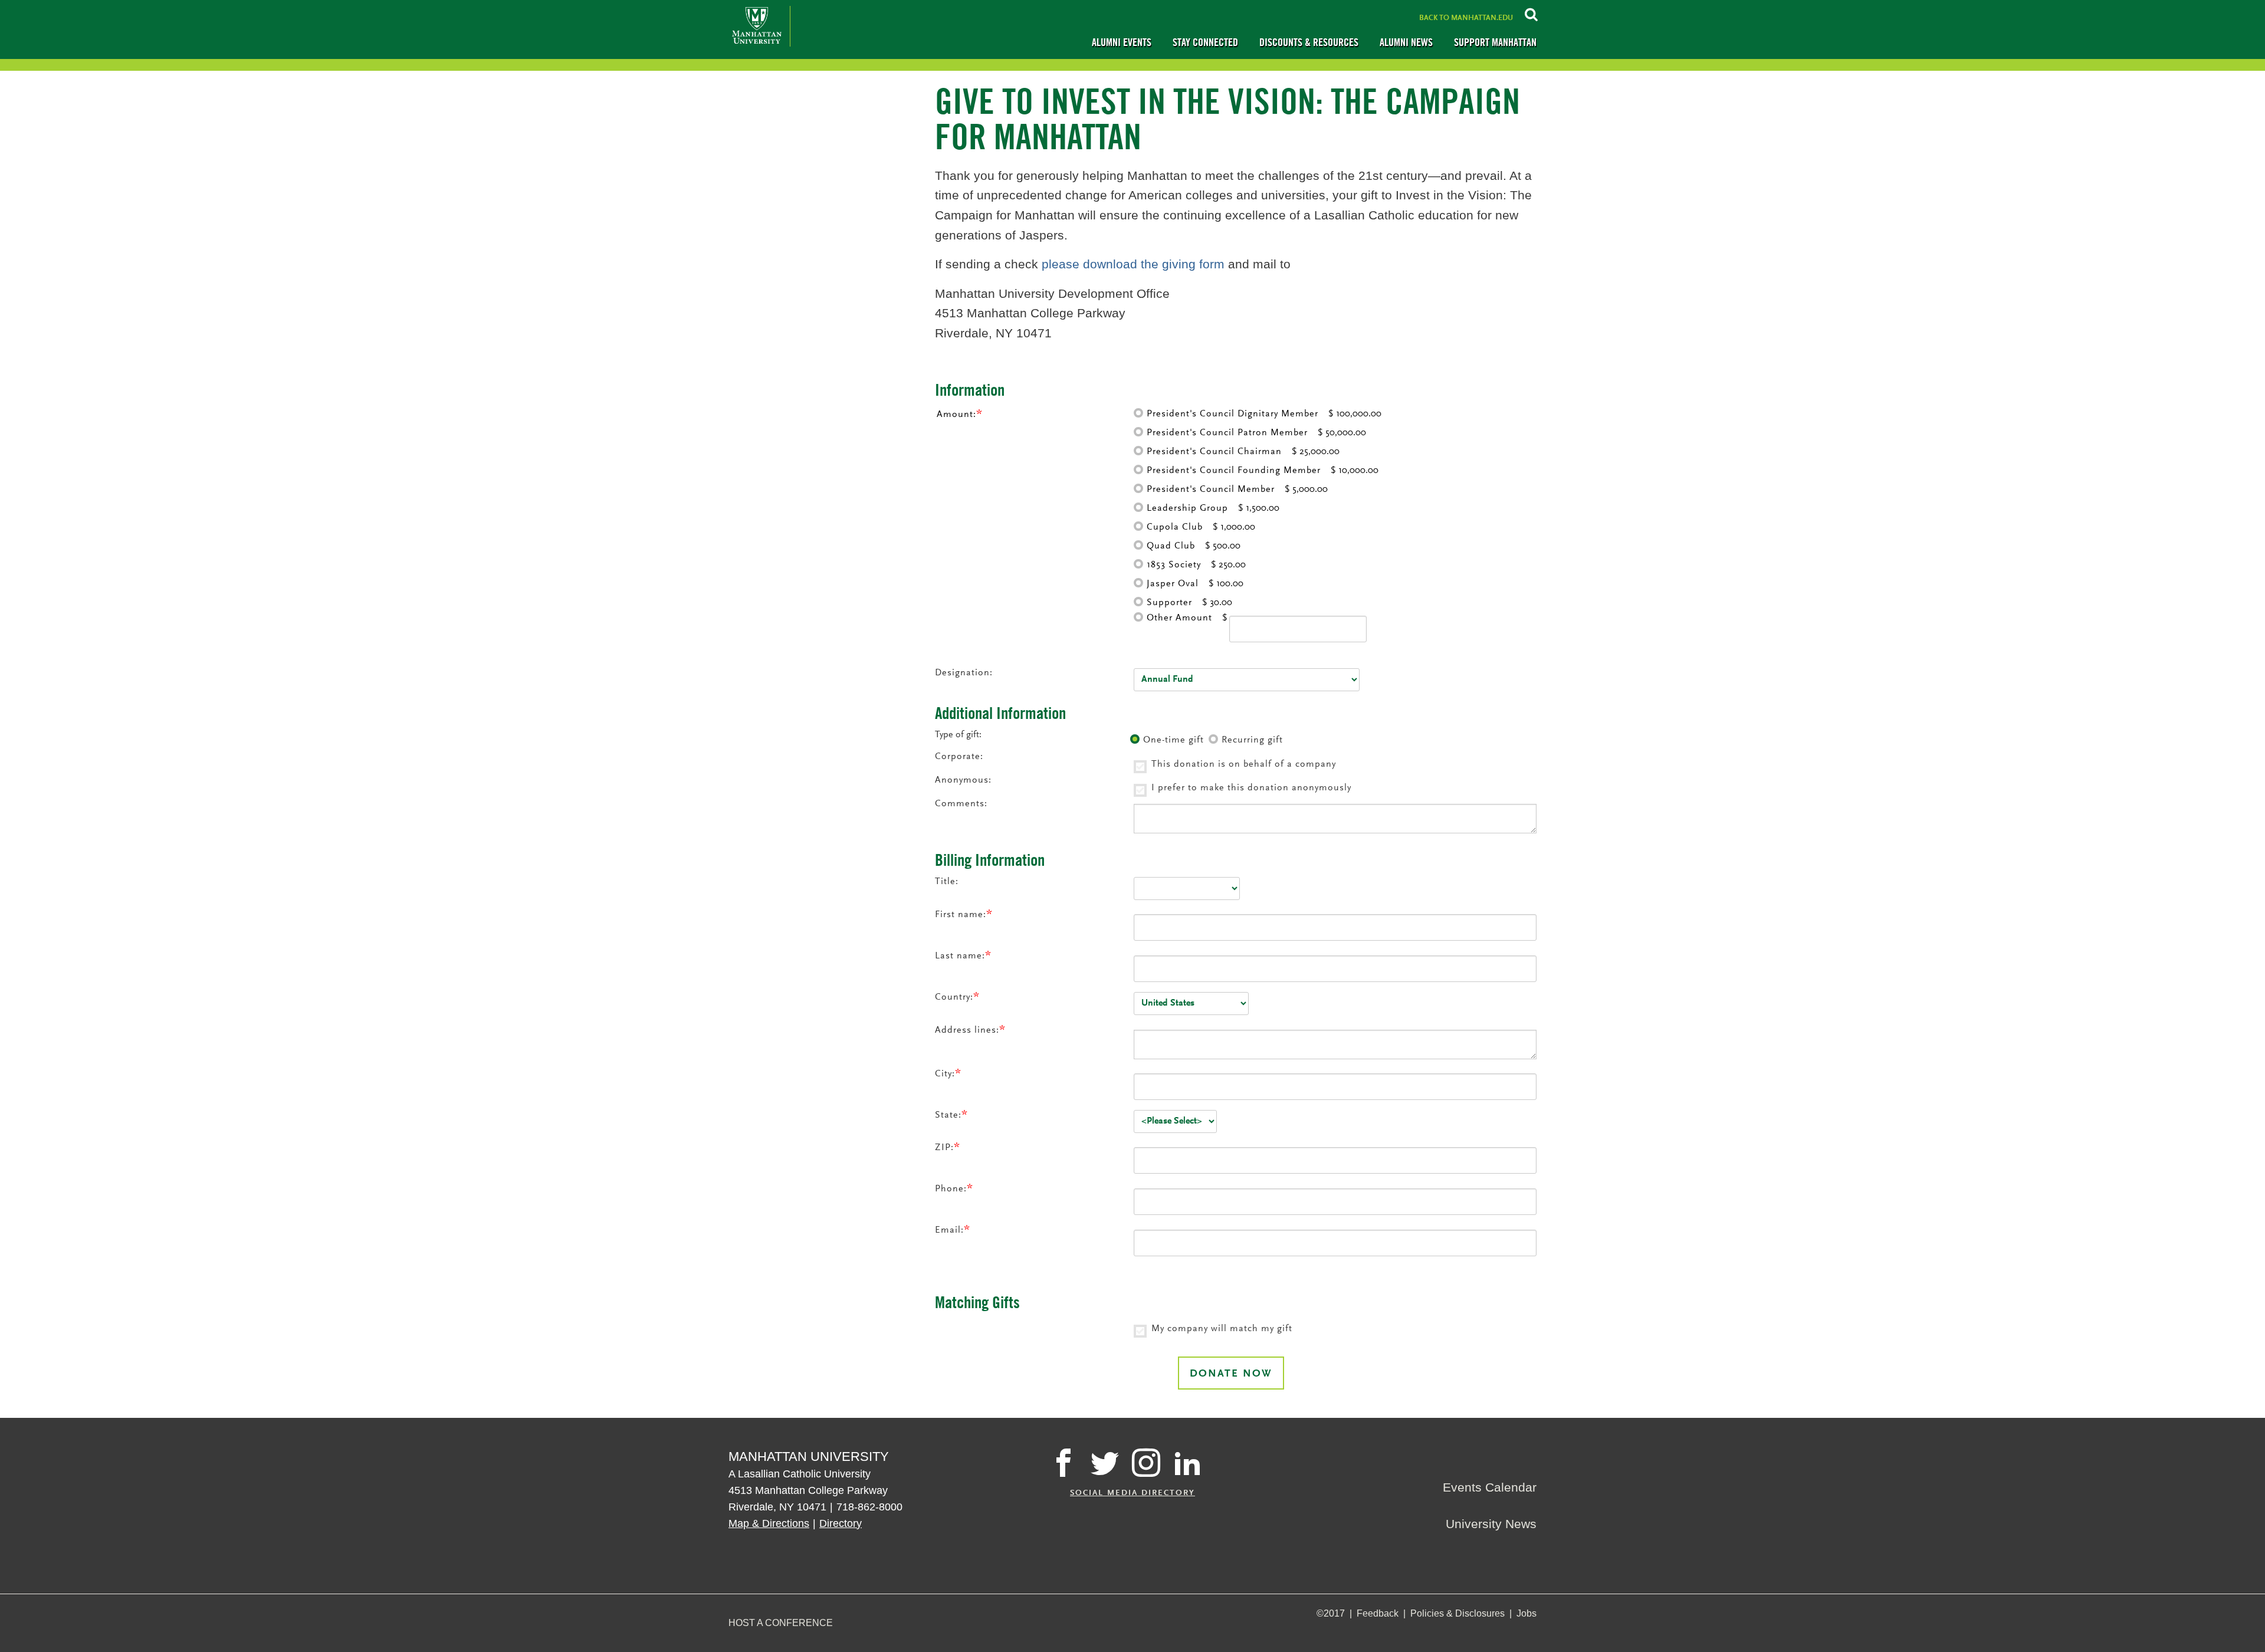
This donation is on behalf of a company (1244, 764)
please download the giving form (1133, 264)
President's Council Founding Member (1234, 471)
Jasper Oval (1173, 584)
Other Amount (1179, 618)
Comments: (961, 804)
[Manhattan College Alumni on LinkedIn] (1187, 1463)
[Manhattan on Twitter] (1105, 1463)
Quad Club (1171, 546)
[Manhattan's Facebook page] (1063, 1463)
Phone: (951, 1189)
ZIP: (944, 1147)
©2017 (1331, 1613)
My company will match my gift (1222, 1329)
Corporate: (959, 757)
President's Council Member (1211, 490)
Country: (954, 997)
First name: (961, 914)
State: (948, 1115)
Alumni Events (1122, 42)
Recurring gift (1252, 740)
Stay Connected (1205, 42)
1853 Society (1174, 565)
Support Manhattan (1495, 42)
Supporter (1169, 603)
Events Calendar (1490, 1487)
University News (1491, 1524)
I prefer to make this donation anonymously (1251, 788)
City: (945, 1074)
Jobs (1527, 1613)
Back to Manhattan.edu (1466, 18)
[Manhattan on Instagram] (1146, 1463)
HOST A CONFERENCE (781, 1623)
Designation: (964, 673)
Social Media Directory (1132, 1493)
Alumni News (1406, 42)
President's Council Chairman (1214, 452)
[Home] (759, 26)
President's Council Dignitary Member (1232, 414)
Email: (949, 1230)
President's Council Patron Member (1227, 433)
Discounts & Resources (1309, 42)
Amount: (956, 415)
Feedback (1378, 1613)
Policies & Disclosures (1458, 1613)
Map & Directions (769, 1523)
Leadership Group (1187, 508)
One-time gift (1173, 740)
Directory (841, 1523)
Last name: (960, 956)
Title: (947, 882)
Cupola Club (1175, 527)
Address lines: (967, 1030)
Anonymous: (963, 780)
